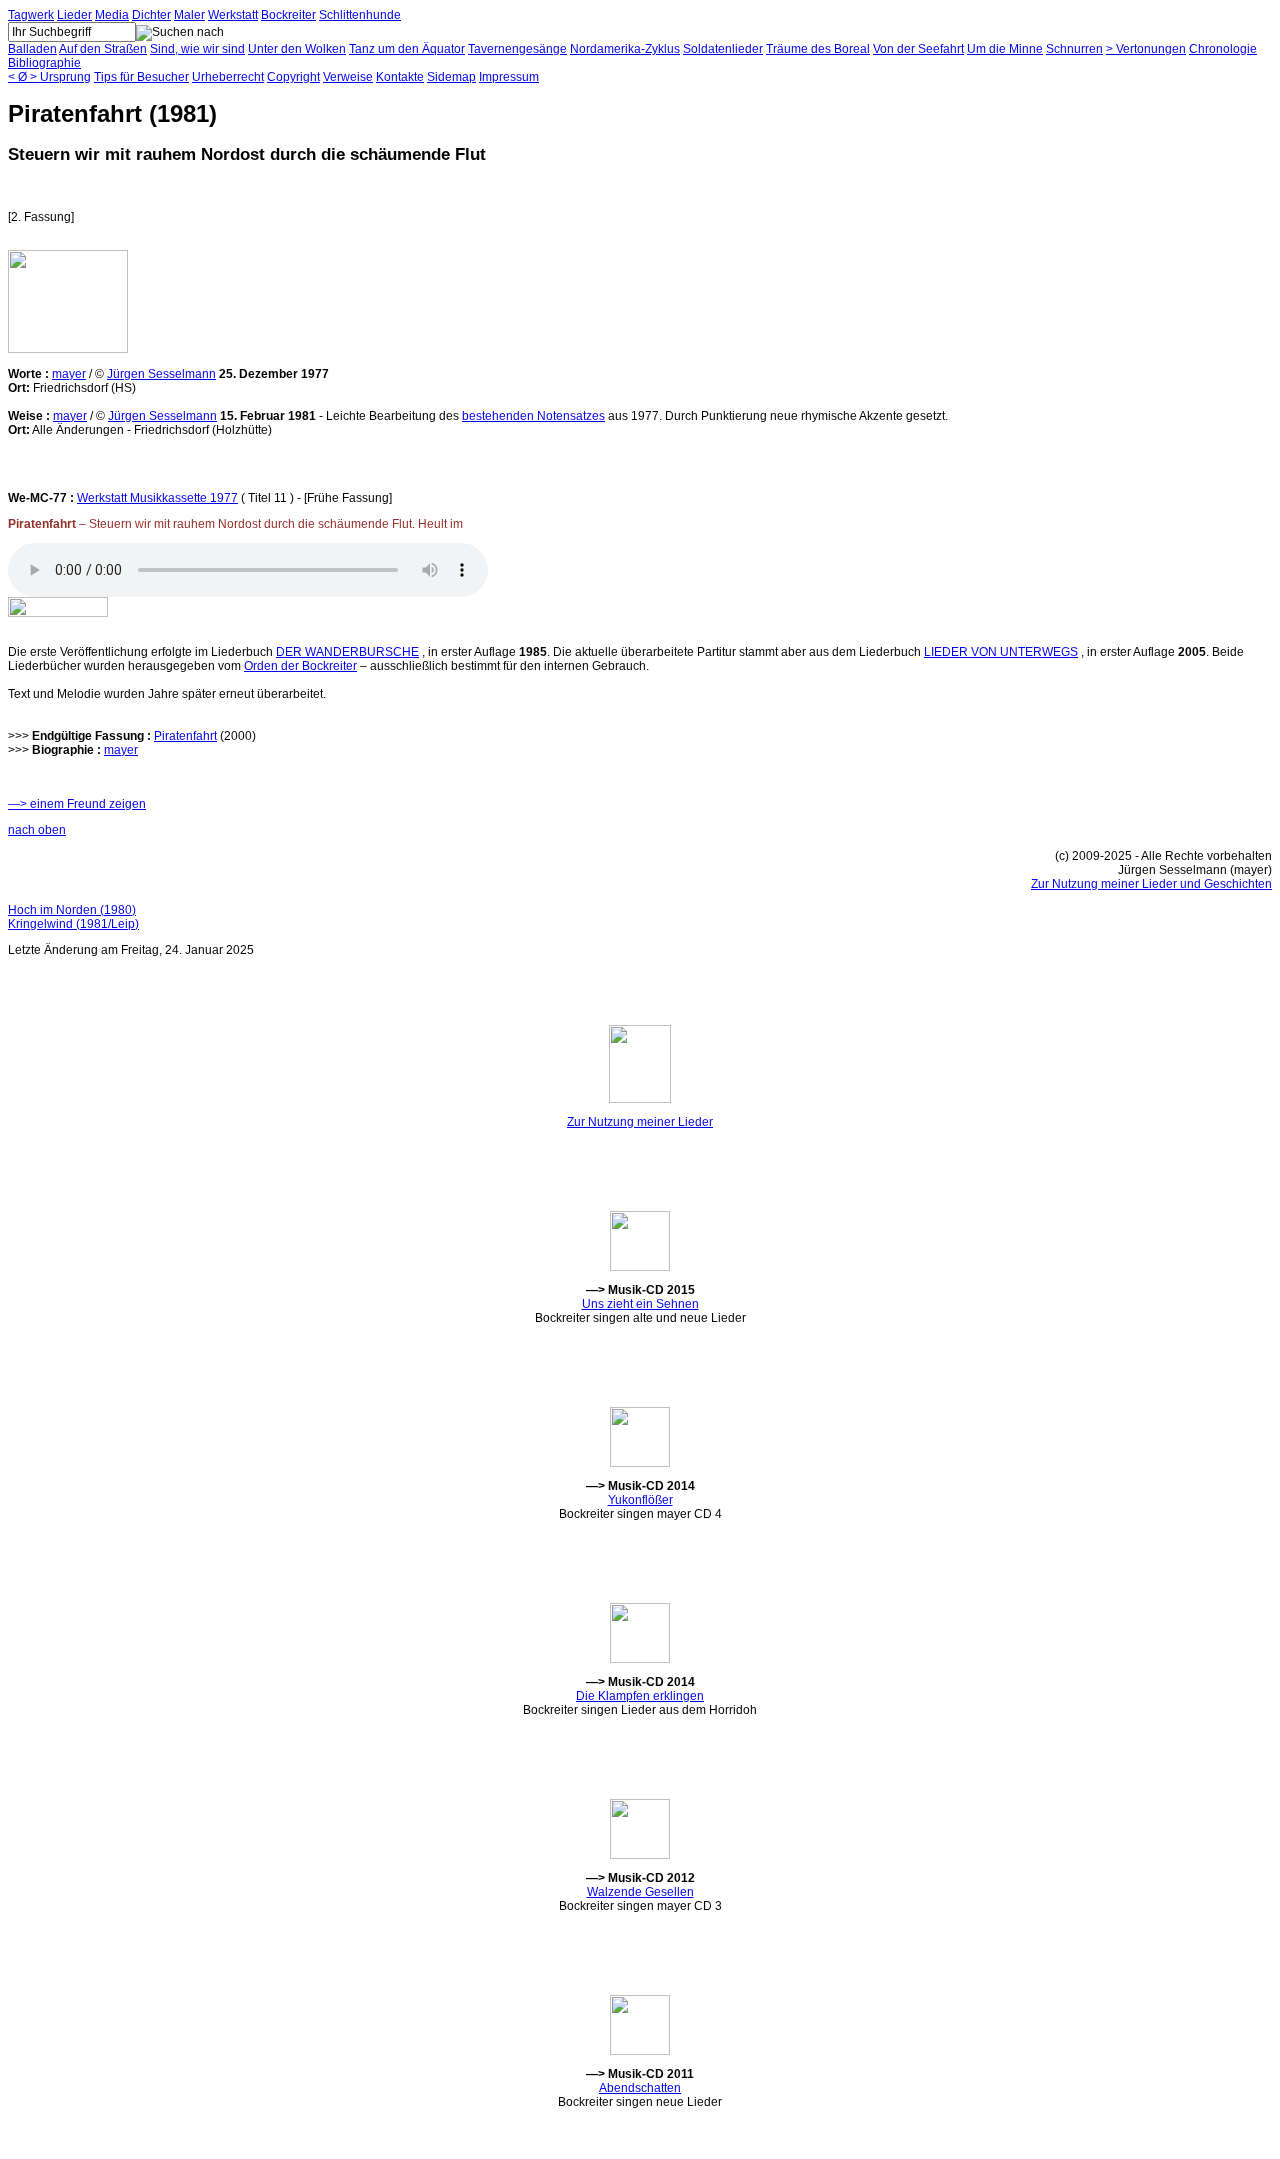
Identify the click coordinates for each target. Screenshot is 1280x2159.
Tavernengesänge (517, 49)
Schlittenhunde (360, 15)
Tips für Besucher (141, 77)
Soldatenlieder (723, 49)
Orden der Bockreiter (300, 666)
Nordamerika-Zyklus (625, 49)
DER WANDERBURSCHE (347, 652)
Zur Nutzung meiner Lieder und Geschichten (1151, 884)
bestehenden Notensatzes (533, 416)
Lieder (74, 15)
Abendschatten (640, 2088)
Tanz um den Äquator (407, 49)
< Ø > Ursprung (49, 77)
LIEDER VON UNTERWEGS (1001, 652)
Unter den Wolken (297, 49)
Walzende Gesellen (640, 1892)
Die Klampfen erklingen (640, 1696)
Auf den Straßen (103, 49)
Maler (189, 15)
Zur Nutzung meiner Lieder (640, 1122)
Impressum (509, 77)
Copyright (293, 77)
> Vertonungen (1146, 49)
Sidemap (451, 77)
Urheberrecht (228, 77)
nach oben (37, 830)
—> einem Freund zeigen (77, 804)
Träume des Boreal (818, 49)
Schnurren (1074, 49)
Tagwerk (31, 15)
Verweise (348, 77)
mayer (69, 374)
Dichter (151, 15)
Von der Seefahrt (918, 49)
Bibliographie (44, 63)
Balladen (32, 49)
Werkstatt (233, 15)
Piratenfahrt (185, 736)
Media (112, 15)
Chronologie (1223, 49)
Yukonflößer (640, 1500)
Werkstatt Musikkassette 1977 (157, 498)
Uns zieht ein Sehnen (640, 1304)
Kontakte (400, 77)
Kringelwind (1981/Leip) (73, 924)
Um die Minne (1005, 49)
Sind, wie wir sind (197, 49)
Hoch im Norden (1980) (72, 910)
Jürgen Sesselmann (161, 374)
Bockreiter (288, 15)
